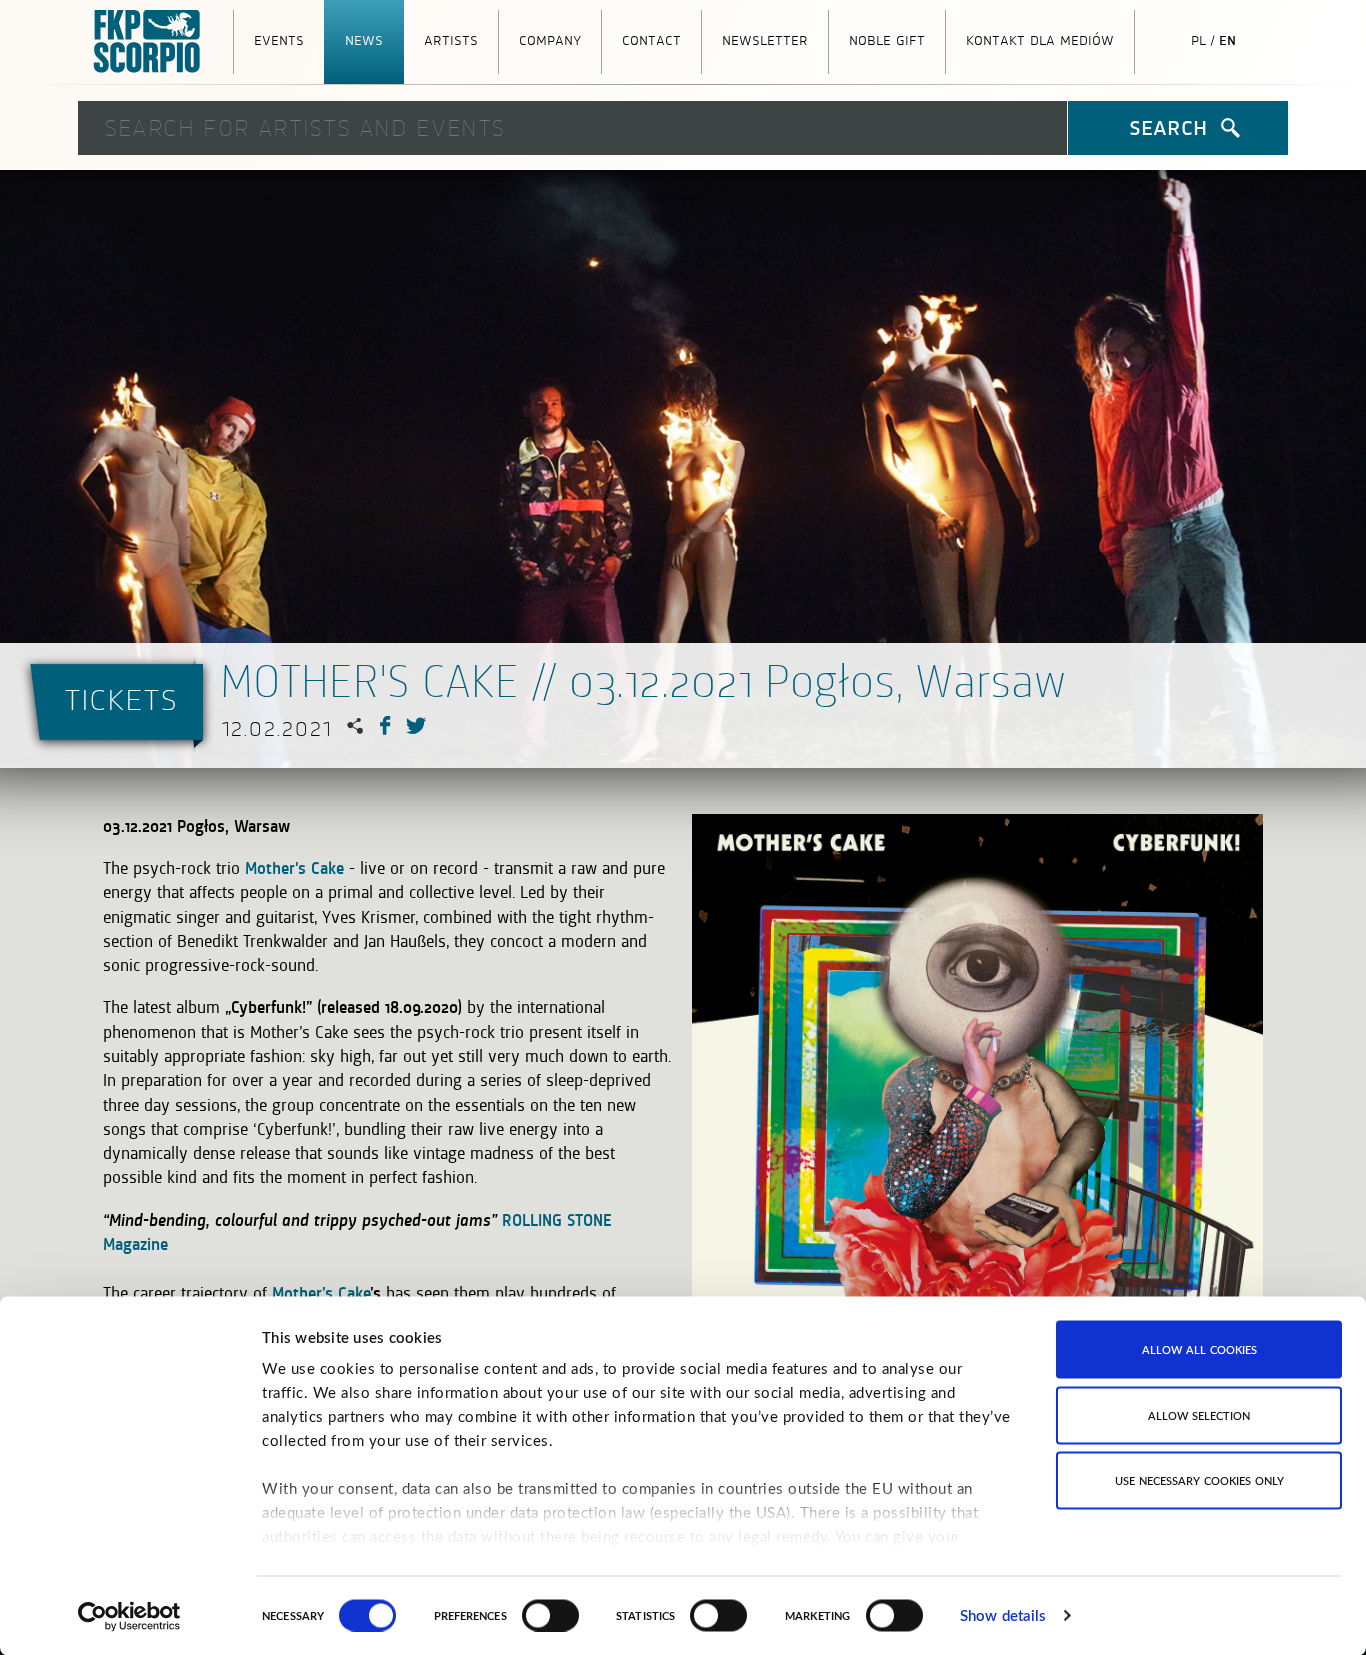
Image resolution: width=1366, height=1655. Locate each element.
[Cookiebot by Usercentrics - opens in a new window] (129, 1616)
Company (550, 39)
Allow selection (1199, 1414)
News (364, 39)
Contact (651, 39)
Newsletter (765, 39)
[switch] (550, 1615)
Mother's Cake (294, 868)
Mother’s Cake (321, 1293)
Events (279, 39)
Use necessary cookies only (1199, 1480)
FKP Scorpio (148, 42)
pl (1198, 39)
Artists (451, 39)
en (1227, 39)
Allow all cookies (1199, 1349)
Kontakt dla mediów (1040, 39)
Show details (1003, 1615)
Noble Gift (887, 39)
